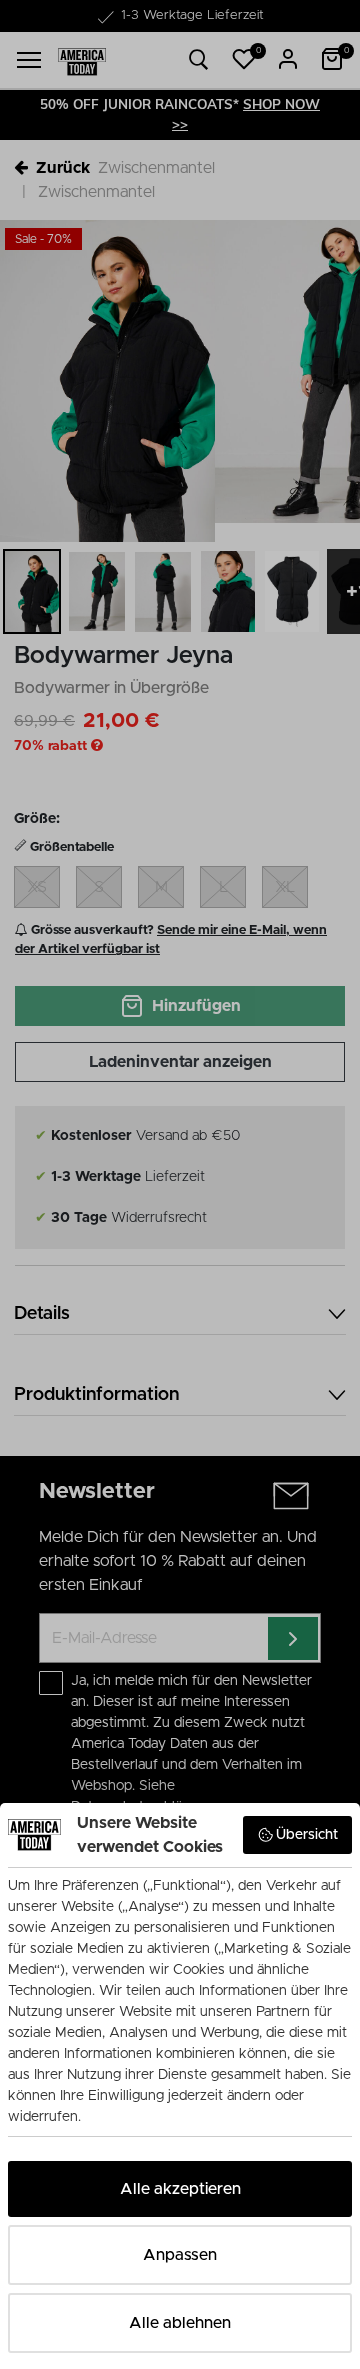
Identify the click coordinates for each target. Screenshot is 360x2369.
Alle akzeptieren (180, 2189)
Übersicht (307, 1835)
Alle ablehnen (180, 2323)
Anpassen (180, 2255)
